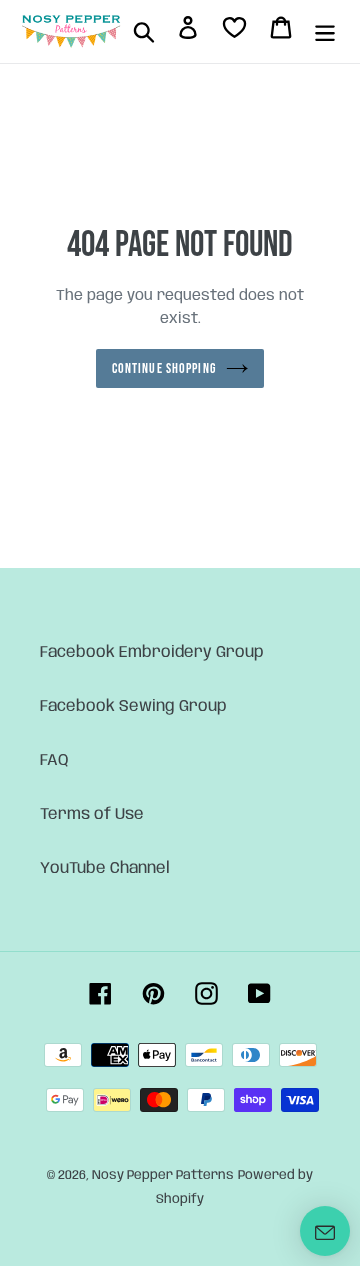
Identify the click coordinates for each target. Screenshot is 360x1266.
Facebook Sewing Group (133, 706)
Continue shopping (164, 368)
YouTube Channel (105, 868)
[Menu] (325, 32)
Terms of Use (92, 814)
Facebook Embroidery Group (152, 652)
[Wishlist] (234, 31)
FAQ (54, 760)
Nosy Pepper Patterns (163, 1175)
